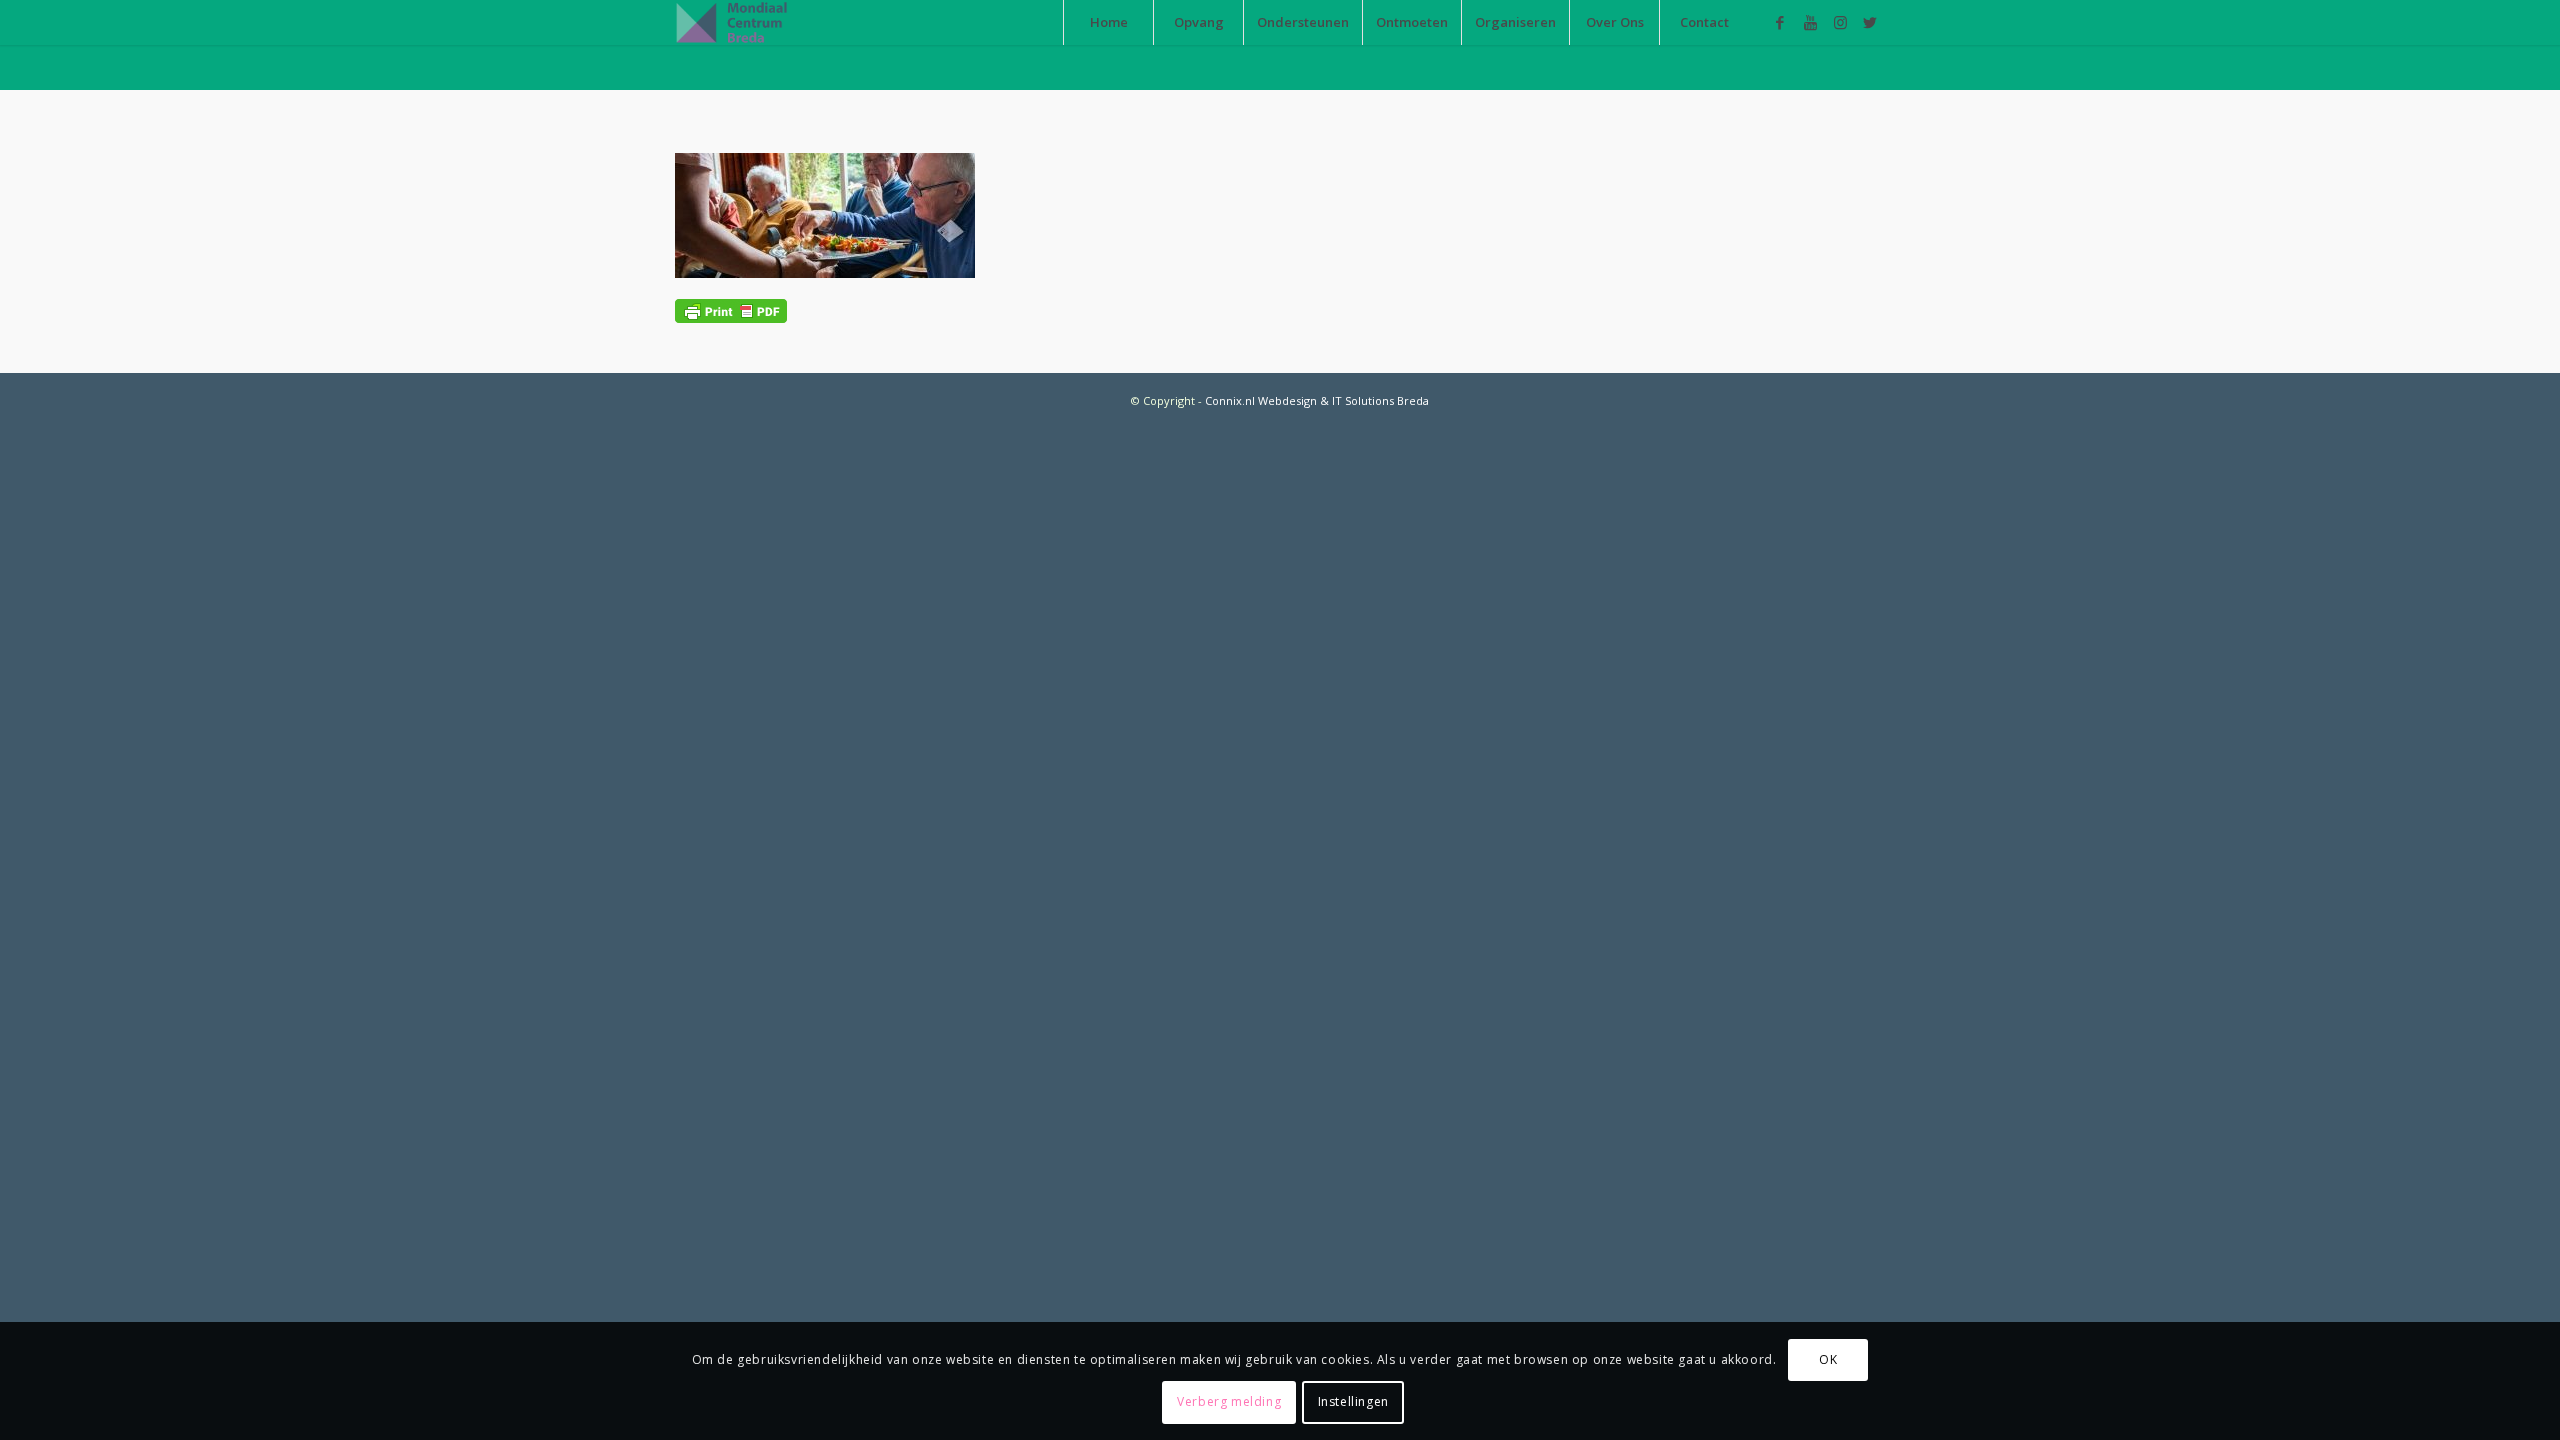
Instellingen (1353, 1401)
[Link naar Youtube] (1810, 22)
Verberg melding (1229, 1401)
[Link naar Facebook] (1780, 22)
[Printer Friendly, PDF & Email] (731, 309)
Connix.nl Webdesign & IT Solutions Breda (1317, 400)
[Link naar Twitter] (1870, 22)
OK (1828, 1359)
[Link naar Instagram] (1840, 22)
